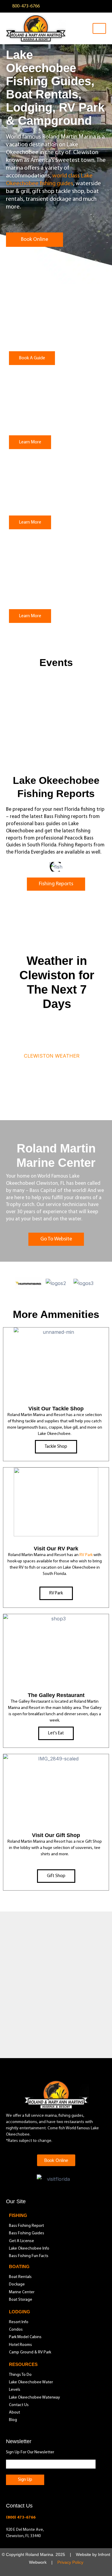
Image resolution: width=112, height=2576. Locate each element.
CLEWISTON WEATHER (52, 1056)
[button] (11, 867)
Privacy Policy (70, 2563)
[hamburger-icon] (99, 28)
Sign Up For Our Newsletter (30, 2453)
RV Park (86, 1555)
